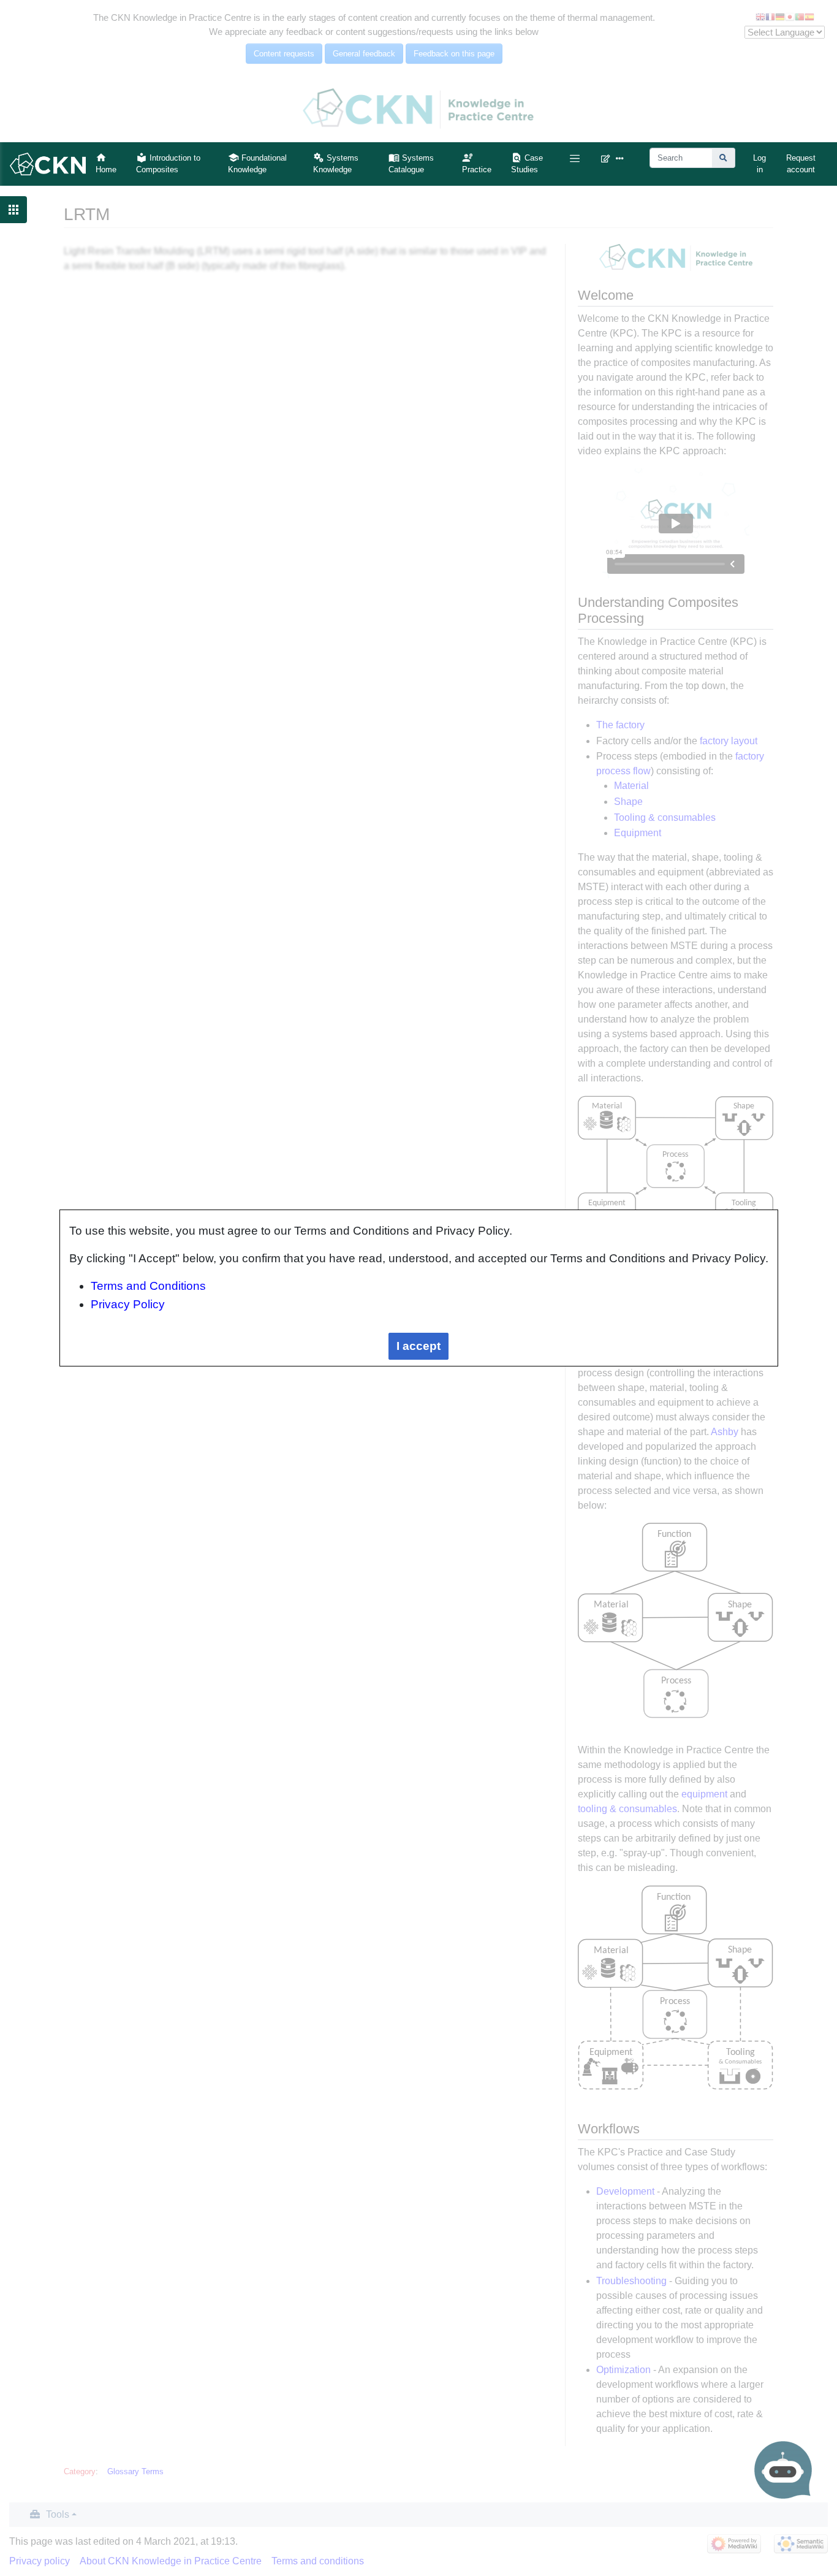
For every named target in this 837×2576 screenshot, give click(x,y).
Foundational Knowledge (257, 164)
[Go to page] (724, 158)
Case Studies (527, 164)
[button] (574, 158)
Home (106, 170)
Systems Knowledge (336, 164)
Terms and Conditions (148, 1286)
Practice (477, 170)
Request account (801, 164)
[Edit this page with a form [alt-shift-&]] (608, 158)
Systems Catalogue (411, 164)
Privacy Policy (128, 1304)
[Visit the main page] (48, 163)
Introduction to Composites (168, 164)
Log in (759, 164)
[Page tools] (623, 158)
